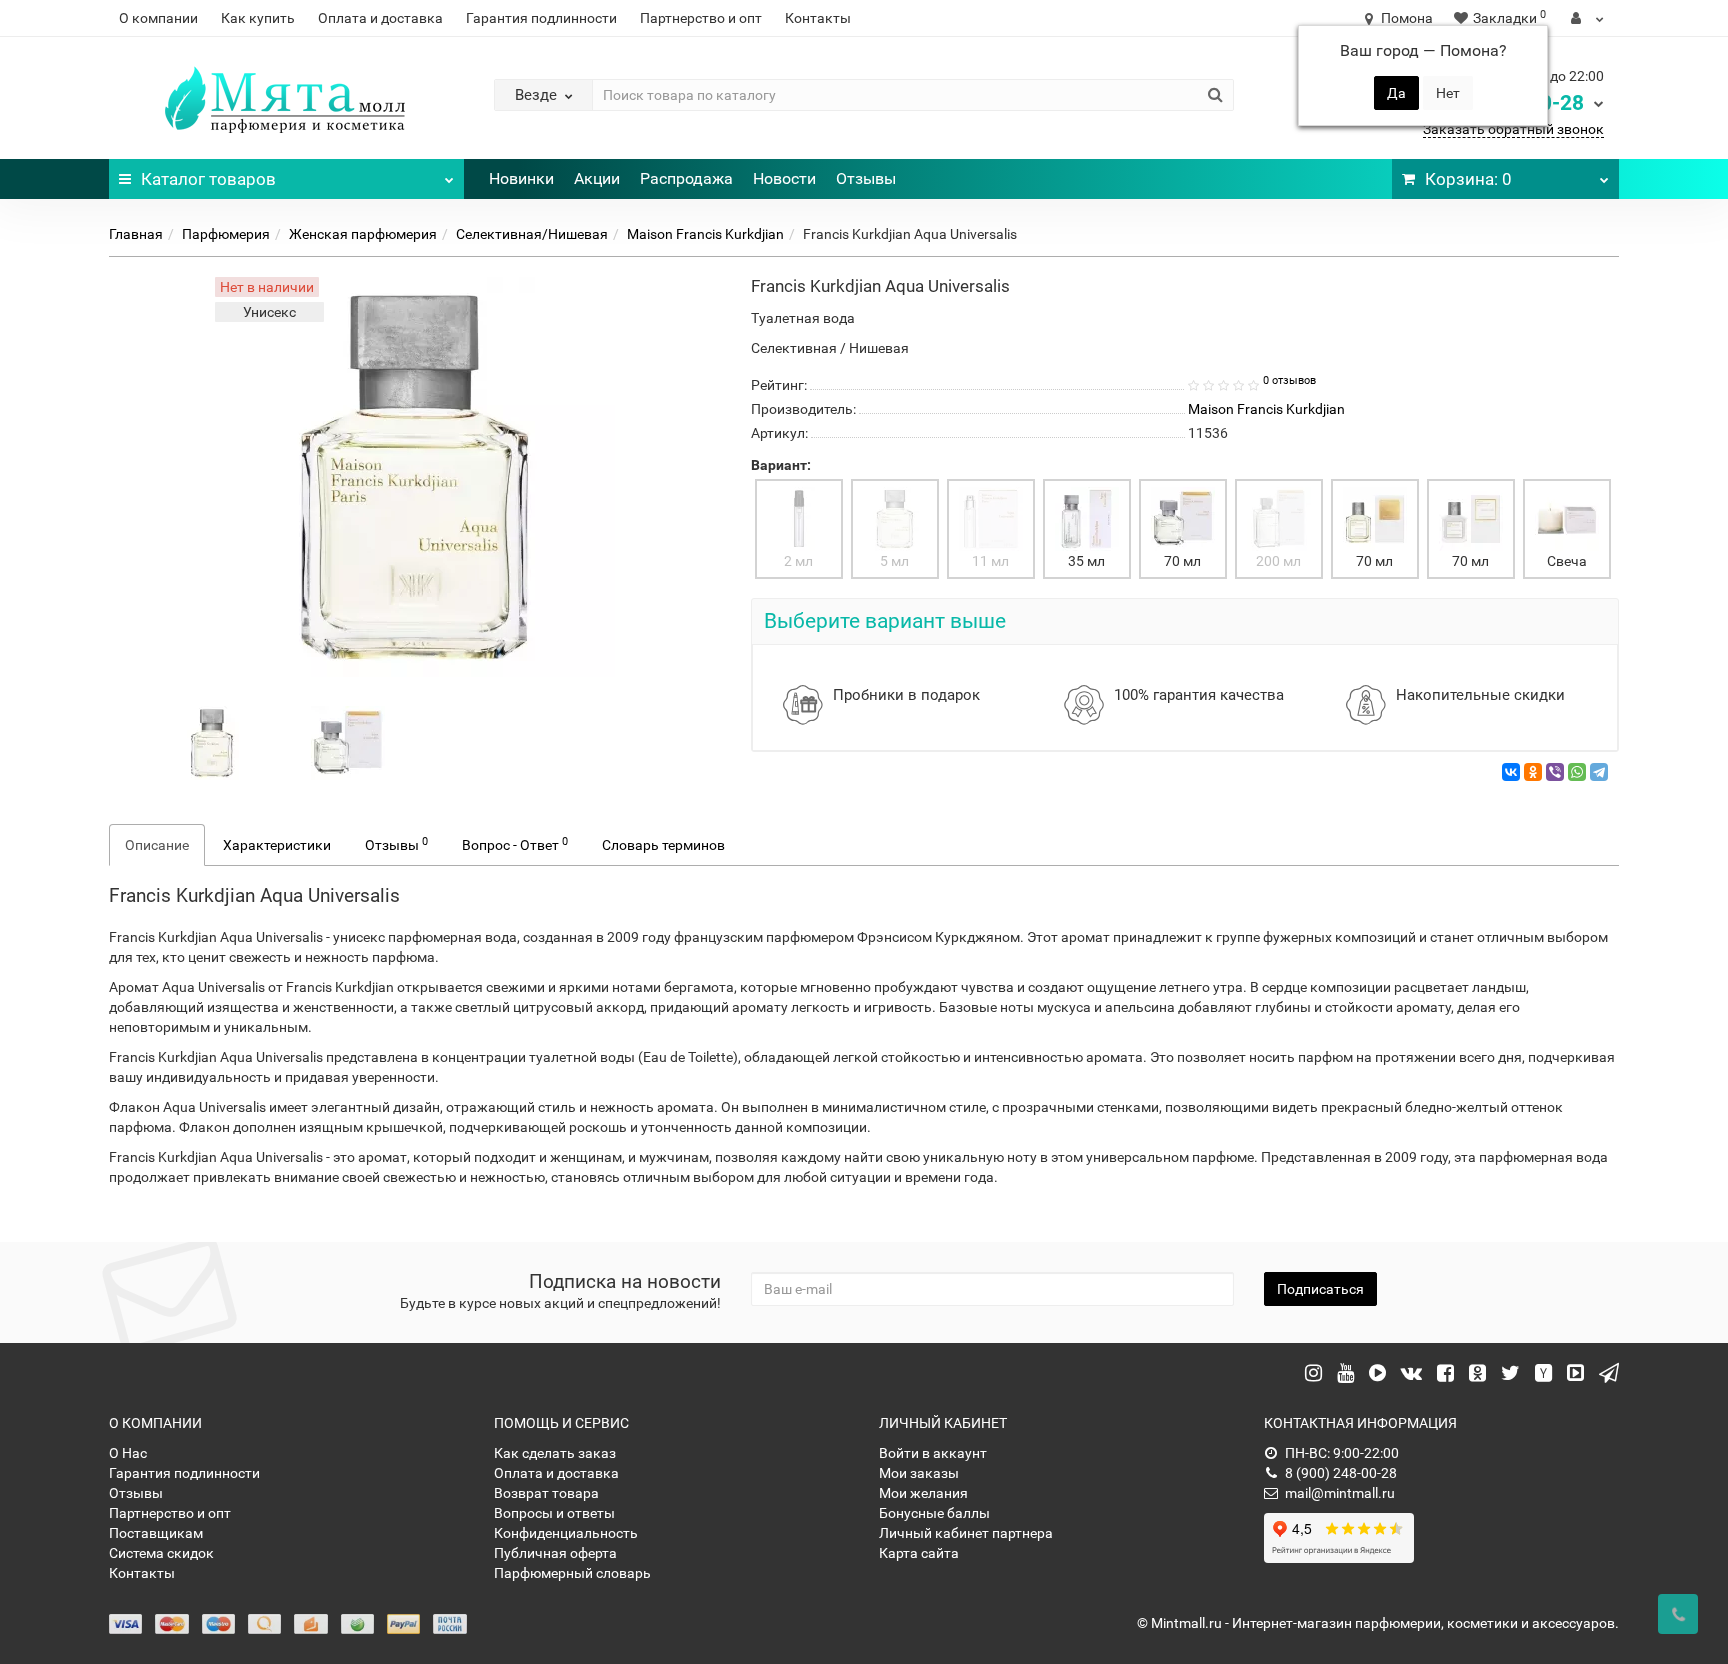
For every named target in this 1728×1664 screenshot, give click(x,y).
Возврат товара (546, 1493)
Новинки (521, 178)
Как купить (258, 18)
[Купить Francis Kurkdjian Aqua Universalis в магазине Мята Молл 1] (348, 742)
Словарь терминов (663, 845)
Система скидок (161, 1553)
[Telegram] (1599, 772)
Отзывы (866, 178)
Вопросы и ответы (554, 1513)
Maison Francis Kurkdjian (705, 234)
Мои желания (923, 1493)
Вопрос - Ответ (515, 844)
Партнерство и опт (701, 18)
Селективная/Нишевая (532, 234)
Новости (784, 178)
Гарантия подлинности (541, 18)
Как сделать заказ (555, 1453)
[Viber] (1555, 772)
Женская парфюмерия (363, 234)
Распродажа (686, 178)
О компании (158, 18)
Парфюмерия (226, 234)
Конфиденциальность (566, 1533)
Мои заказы (919, 1473)
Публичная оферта (555, 1553)
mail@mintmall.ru (1340, 1493)
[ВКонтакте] (1511, 772)
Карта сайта (919, 1553)
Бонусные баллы (934, 1513)
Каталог (208, 179)
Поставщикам (156, 1533)
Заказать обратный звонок (1513, 129)
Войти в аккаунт (933, 1453)
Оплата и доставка (380, 18)
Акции (597, 178)
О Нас (128, 1453)
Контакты (818, 18)
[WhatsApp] (1577, 772)
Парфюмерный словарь (572, 1573)
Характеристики (277, 845)
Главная (136, 234)
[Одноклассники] (1533, 772)
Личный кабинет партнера (966, 1533)
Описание (157, 845)
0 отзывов (1289, 380)
